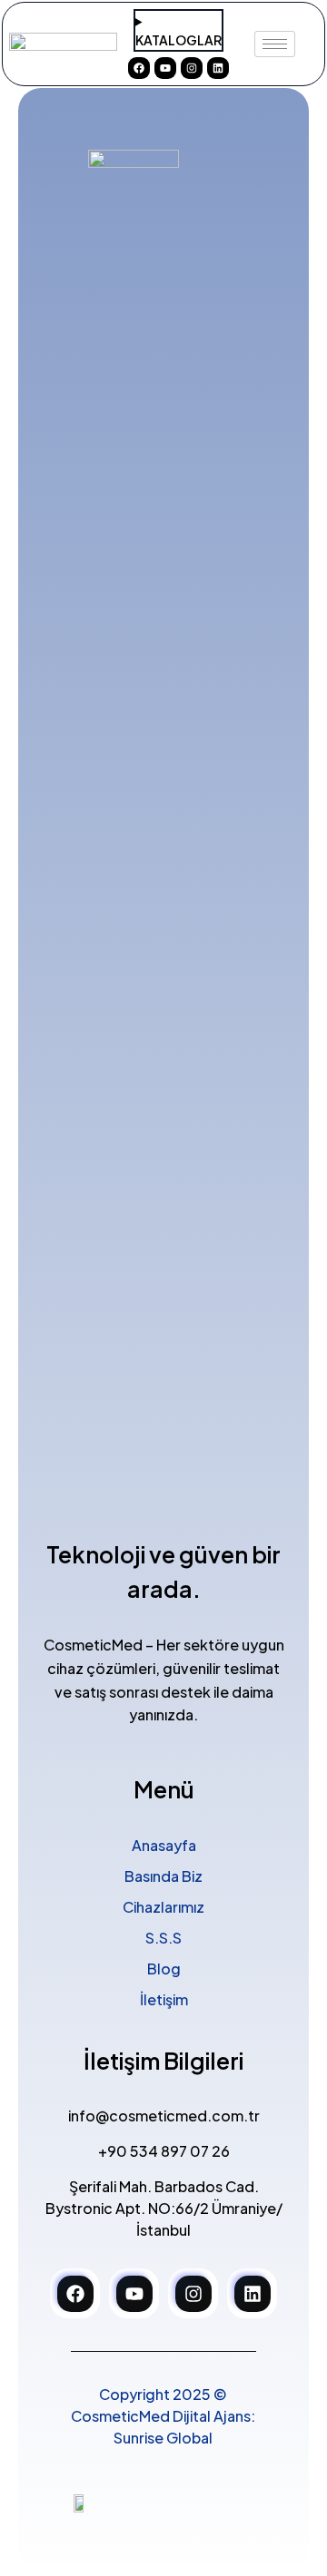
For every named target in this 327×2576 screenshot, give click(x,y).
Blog (164, 1969)
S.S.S (163, 1938)
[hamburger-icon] (275, 44)
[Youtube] (165, 68)
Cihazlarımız (163, 1907)
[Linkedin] (218, 68)
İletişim (164, 1999)
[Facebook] (139, 68)
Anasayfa (164, 1845)
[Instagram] (192, 68)
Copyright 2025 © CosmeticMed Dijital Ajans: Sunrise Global (163, 2416)
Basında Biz (163, 1876)
